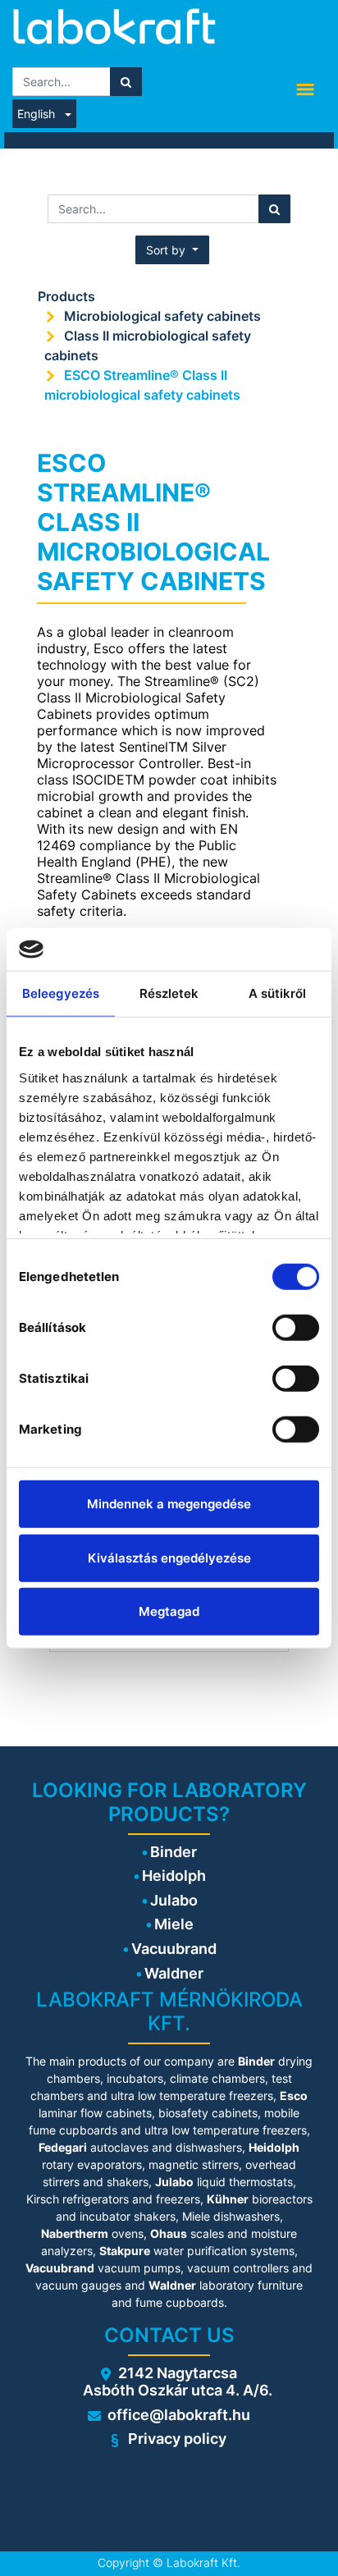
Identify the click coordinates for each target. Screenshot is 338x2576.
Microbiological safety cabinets (162, 316)
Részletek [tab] (169, 993)
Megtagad (169, 1611)
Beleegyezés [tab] (61, 993)
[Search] (126, 82)
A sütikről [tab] (278, 993)
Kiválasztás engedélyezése (169, 1557)
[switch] (296, 1328)
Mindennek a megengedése (169, 1504)
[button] (172, 250)
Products (66, 296)
